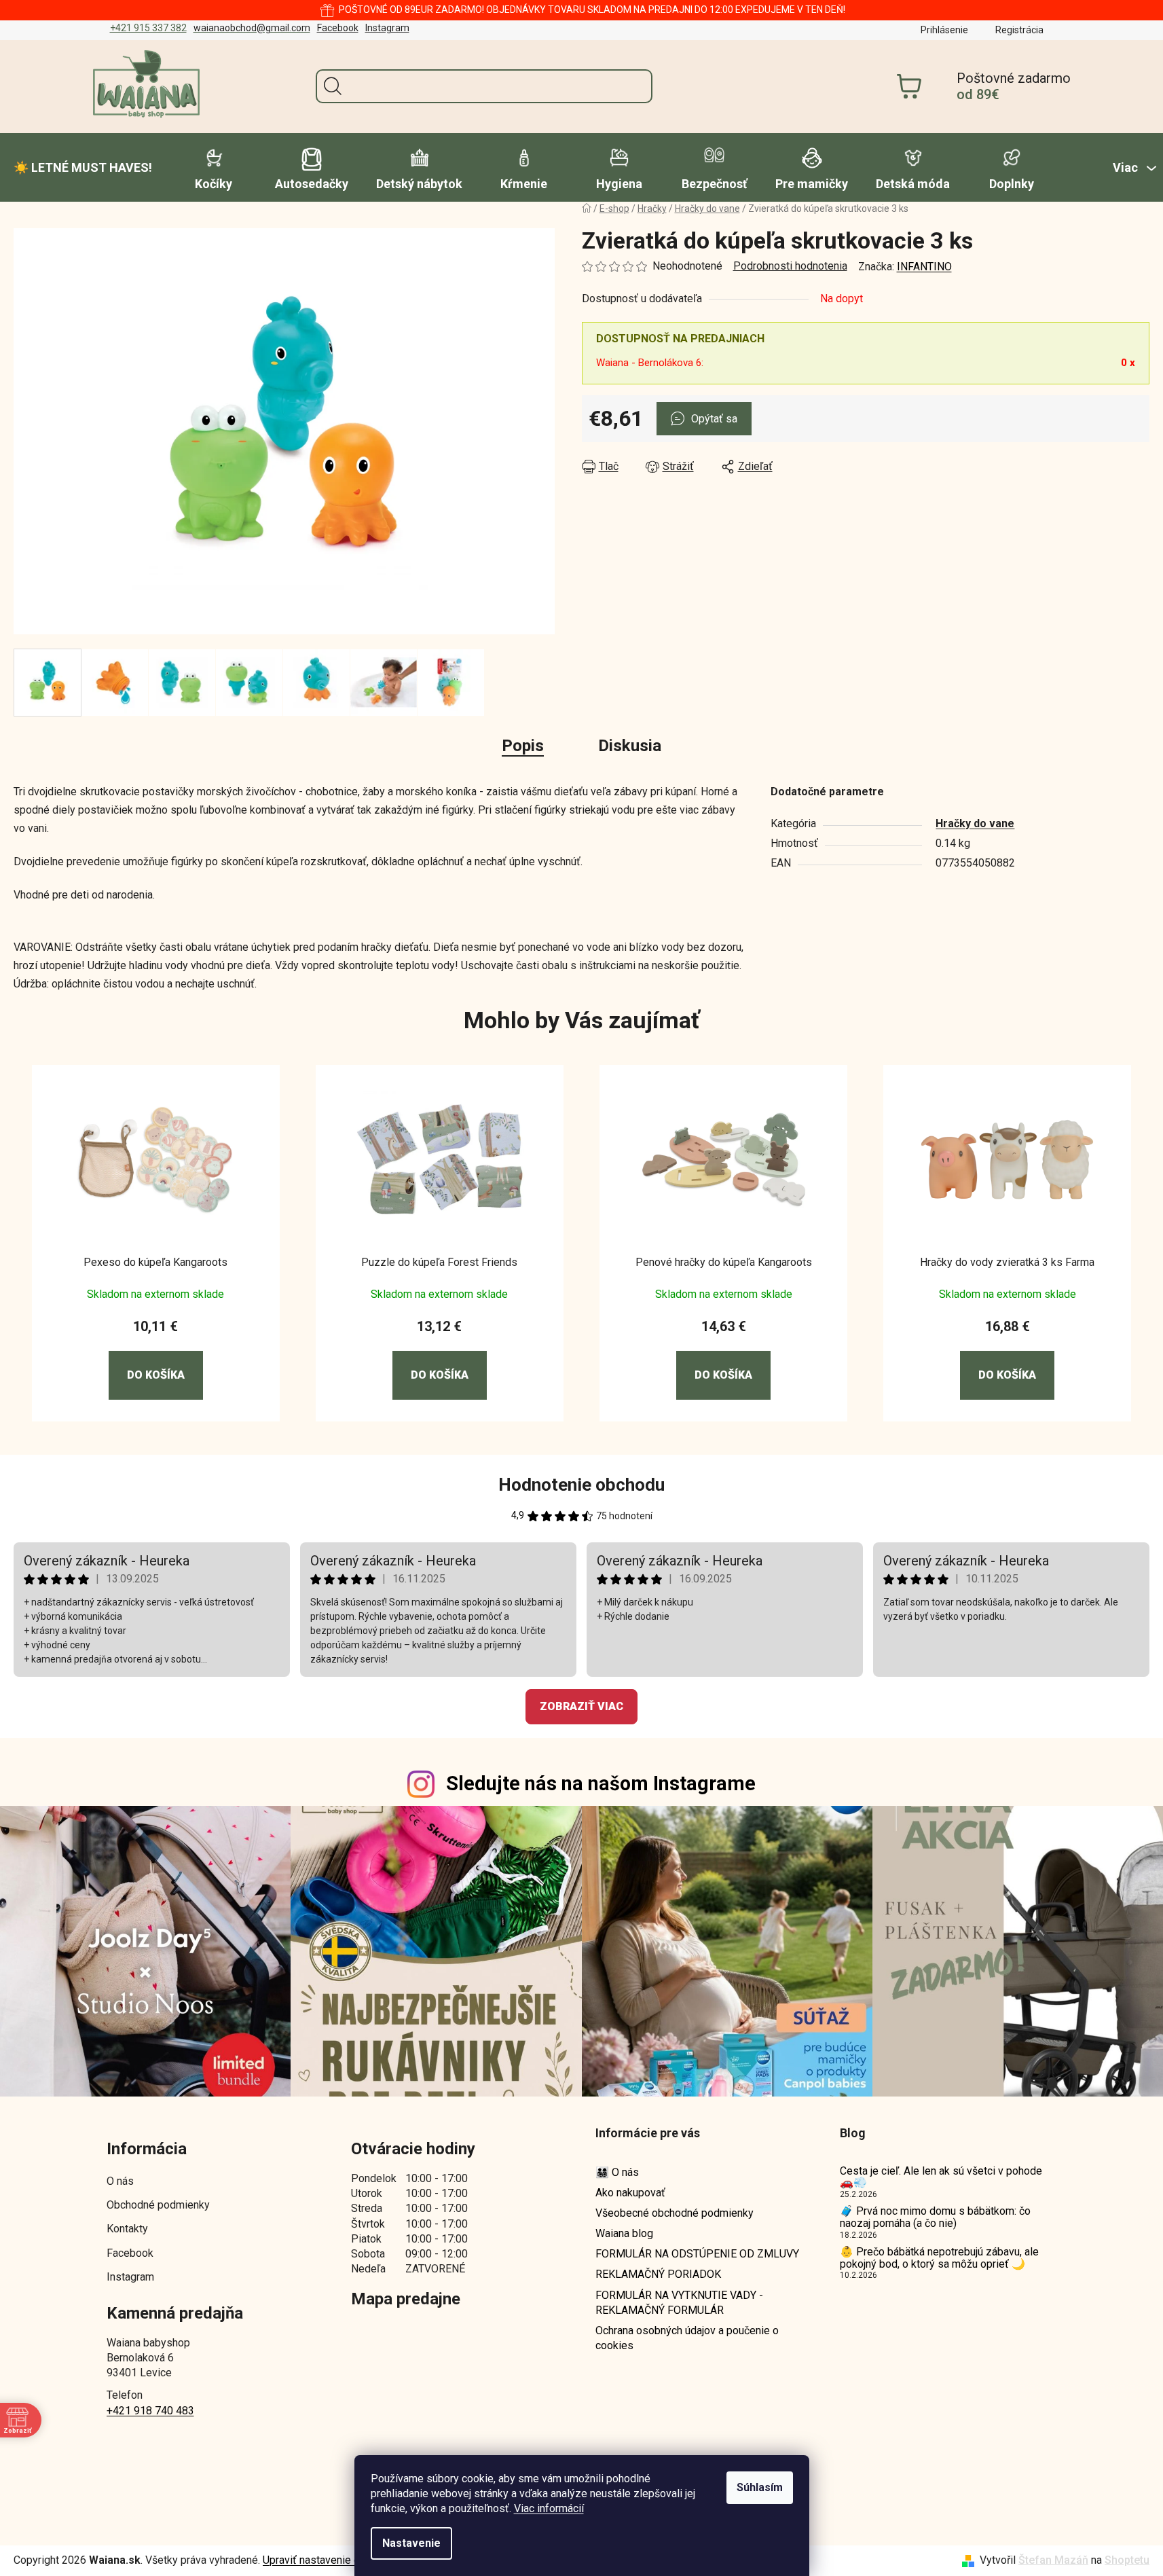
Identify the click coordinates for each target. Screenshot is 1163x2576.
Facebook (338, 28)
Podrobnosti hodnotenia (790, 266)
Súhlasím (760, 2487)
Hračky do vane (975, 823)
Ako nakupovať (630, 2193)
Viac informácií (549, 2508)
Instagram (387, 28)
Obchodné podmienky (158, 2205)
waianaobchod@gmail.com (252, 28)
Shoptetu (1127, 2560)
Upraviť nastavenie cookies (327, 2560)
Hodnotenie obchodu (581, 1485)
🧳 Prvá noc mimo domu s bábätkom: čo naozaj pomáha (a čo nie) (935, 2217)
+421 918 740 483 (150, 2411)
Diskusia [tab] (630, 746)
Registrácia (1019, 30)
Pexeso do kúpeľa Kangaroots (155, 1262)
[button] (156, 1359)
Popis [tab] (523, 746)
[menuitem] (83, 168)
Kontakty (127, 2229)
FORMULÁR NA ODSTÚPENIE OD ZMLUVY (697, 2254)
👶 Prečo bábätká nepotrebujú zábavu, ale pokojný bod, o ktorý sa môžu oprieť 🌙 (939, 2258)
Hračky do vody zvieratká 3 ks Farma (1007, 1262)
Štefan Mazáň (1053, 2560)
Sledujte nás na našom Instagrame (601, 1783)
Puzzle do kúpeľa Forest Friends (439, 1262)
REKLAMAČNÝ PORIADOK (658, 2274)
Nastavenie (411, 2543)
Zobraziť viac (581, 1706)
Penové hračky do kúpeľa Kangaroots (724, 1262)
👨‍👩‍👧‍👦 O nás (617, 2172)
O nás (120, 2181)
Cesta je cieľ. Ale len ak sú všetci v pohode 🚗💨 (941, 2177)
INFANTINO (924, 267)
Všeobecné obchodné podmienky (675, 2213)
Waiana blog (624, 2233)
